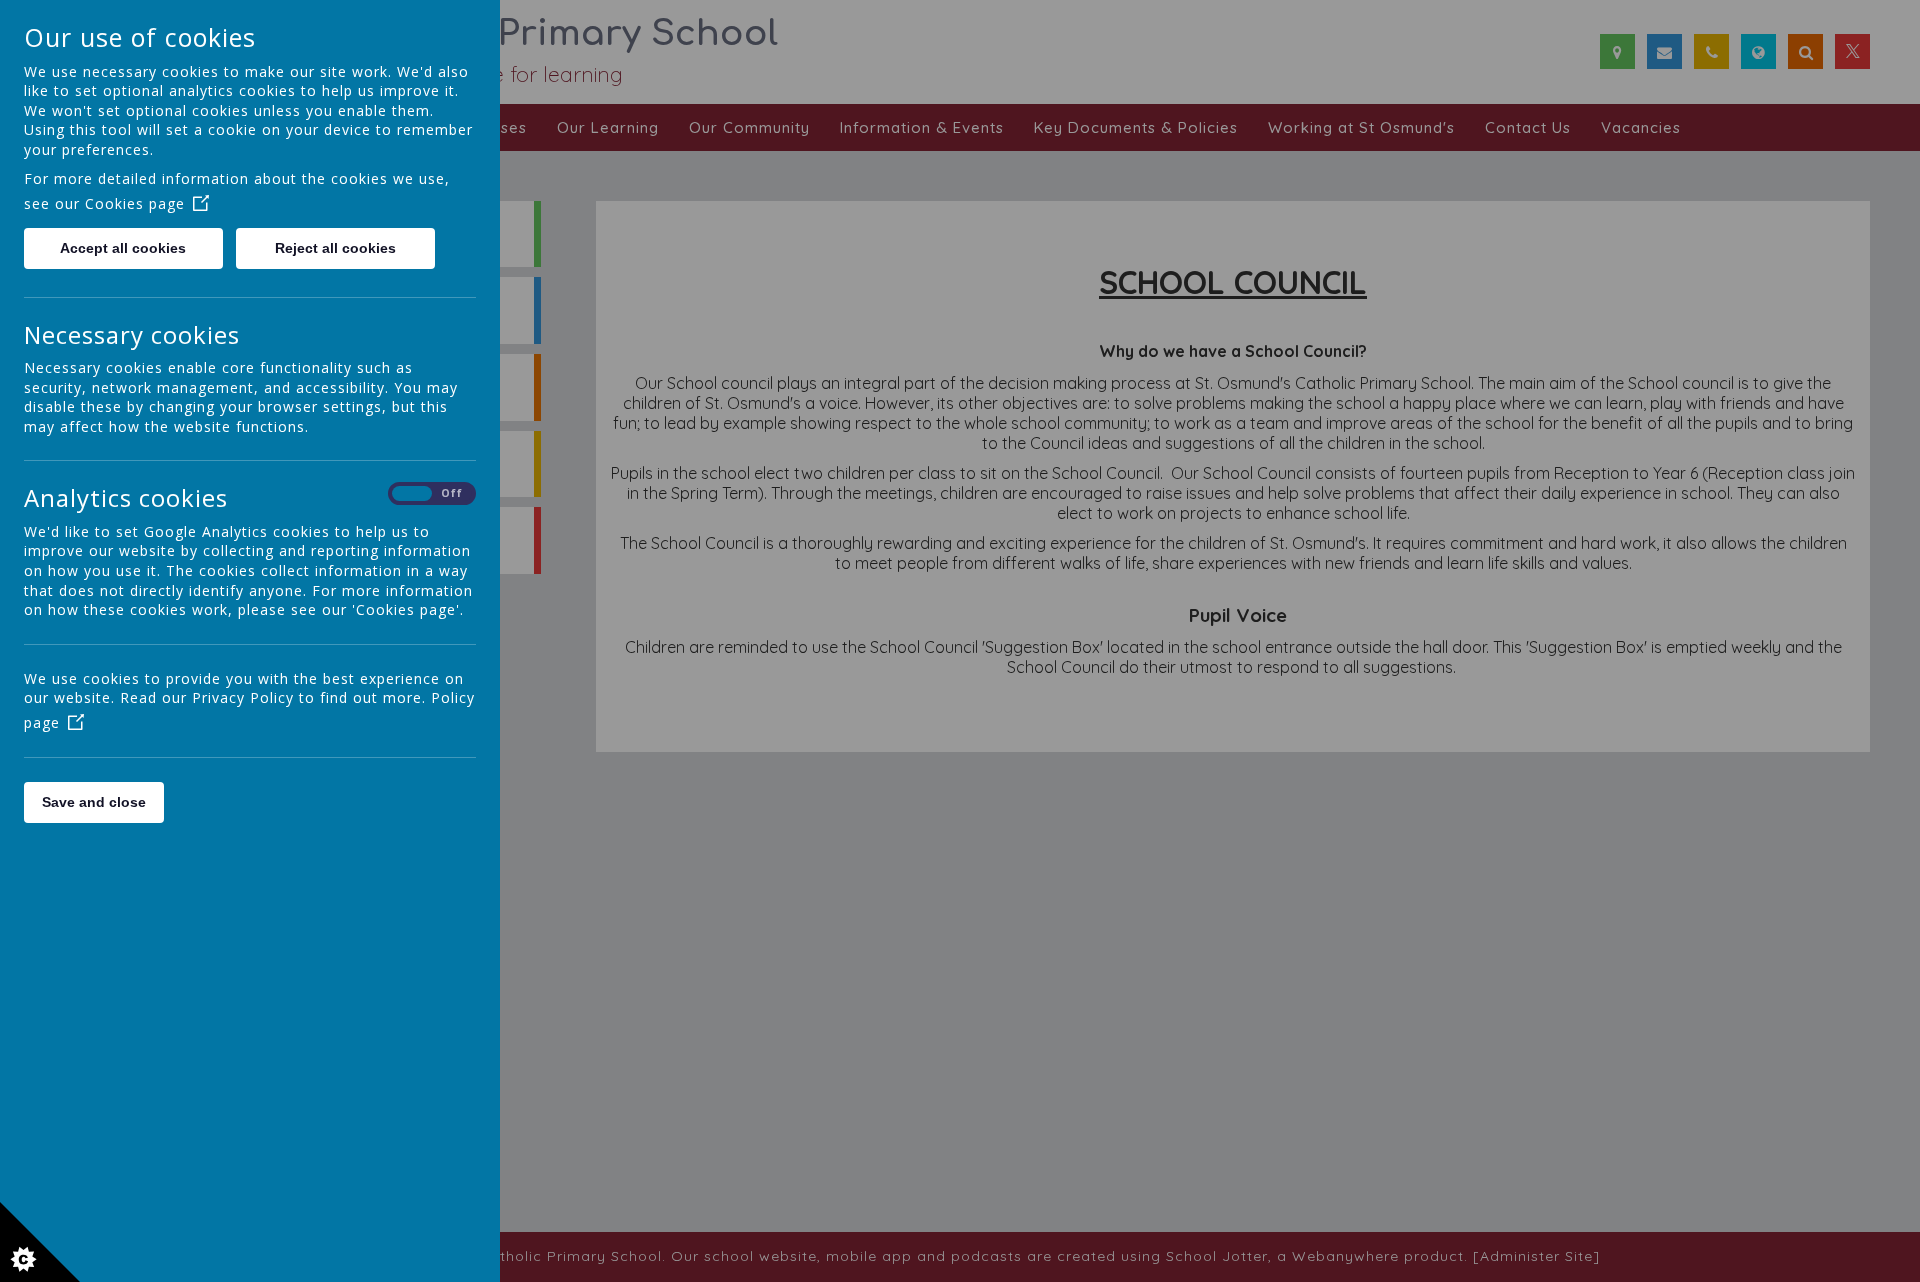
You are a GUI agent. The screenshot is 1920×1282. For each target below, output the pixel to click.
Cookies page (135, 203)
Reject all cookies (335, 248)
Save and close (94, 802)
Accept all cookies (123, 248)
